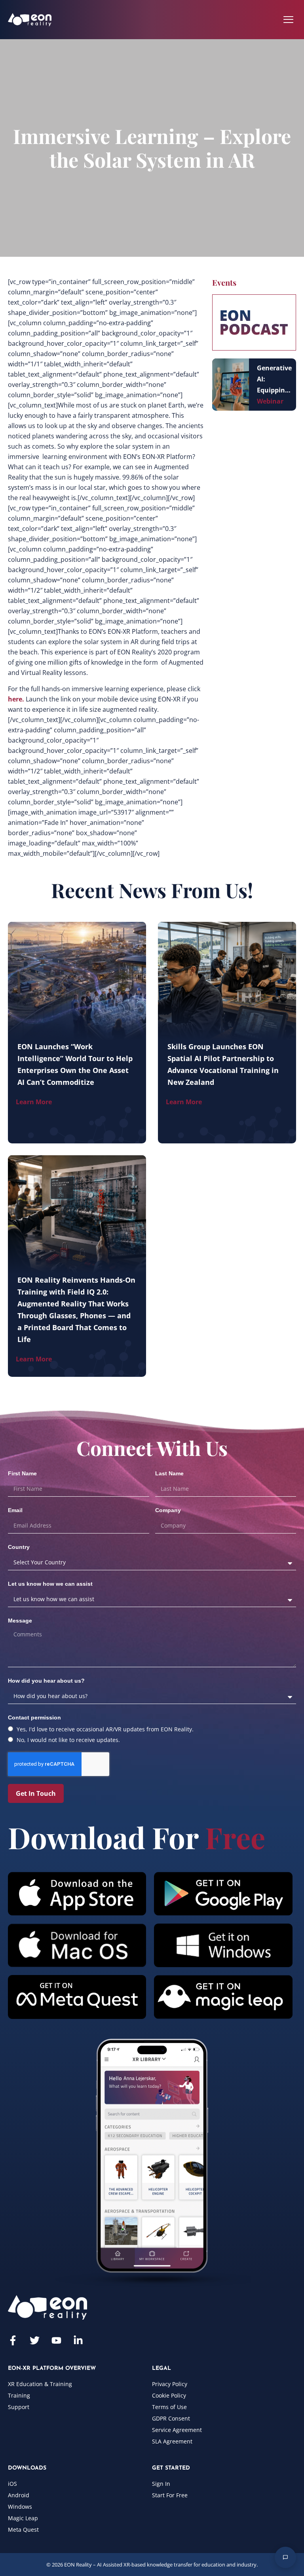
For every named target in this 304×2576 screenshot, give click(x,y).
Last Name (169, 1473)
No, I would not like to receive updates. (68, 1740)
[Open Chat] (285, 2557)
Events (224, 282)
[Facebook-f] (13, 2340)
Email (15, 1510)
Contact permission (34, 1717)
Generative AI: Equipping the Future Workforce (274, 380)
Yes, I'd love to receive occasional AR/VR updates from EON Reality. (105, 1729)
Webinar (270, 401)
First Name (22, 1473)
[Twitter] (35, 2340)
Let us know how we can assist (50, 1584)
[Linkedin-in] (78, 2340)
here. (17, 699)
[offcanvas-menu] (288, 20)
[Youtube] (56, 2340)
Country (19, 1547)
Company (168, 1510)
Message (20, 1621)
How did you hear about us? (46, 1681)
